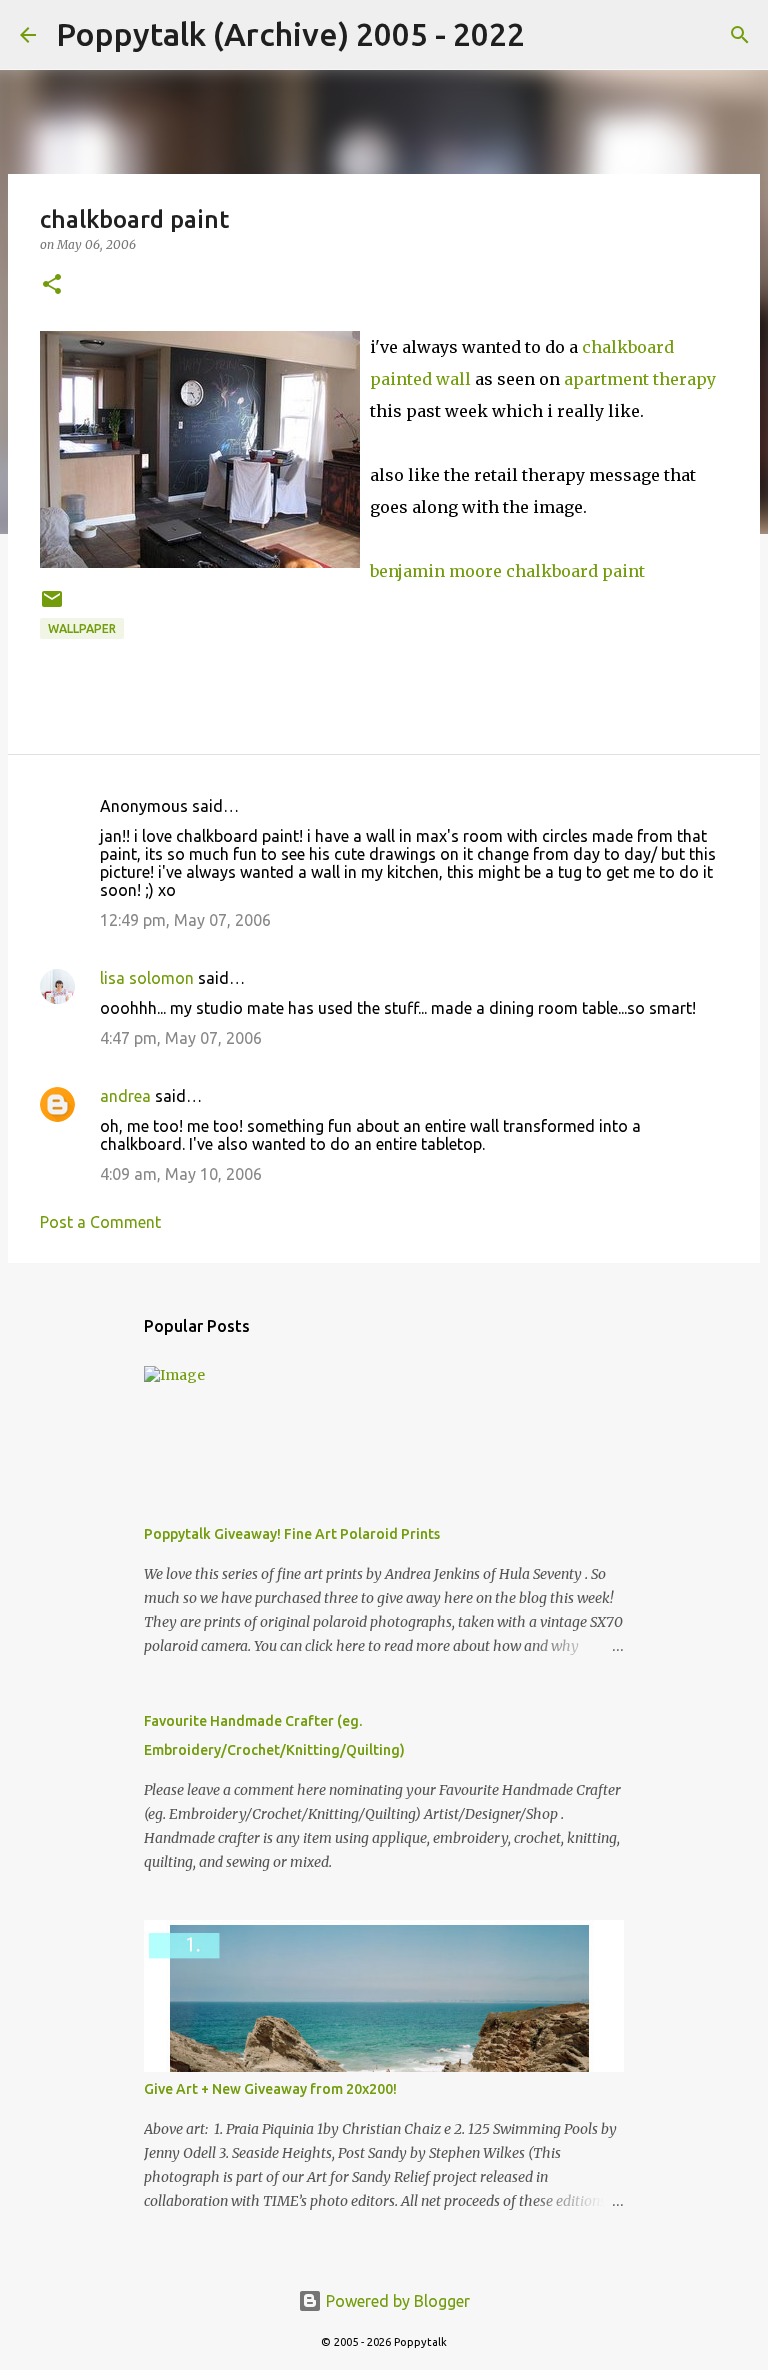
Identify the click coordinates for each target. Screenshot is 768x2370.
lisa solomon (147, 978)
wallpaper (82, 628)
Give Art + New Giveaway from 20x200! (270, 2089)
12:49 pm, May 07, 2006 (185, 920)
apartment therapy (640, 379)
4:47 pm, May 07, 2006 (181, 1038)
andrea (125, 1096)
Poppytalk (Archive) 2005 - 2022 (290, 34)
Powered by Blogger (396, 2301)
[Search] (553, 35)
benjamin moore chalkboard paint (507, 571)
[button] (52, 285)
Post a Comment (100, 1222)
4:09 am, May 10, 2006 (181, 1174)
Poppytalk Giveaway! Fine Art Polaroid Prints (292, 1534)
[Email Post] (52, 606)
